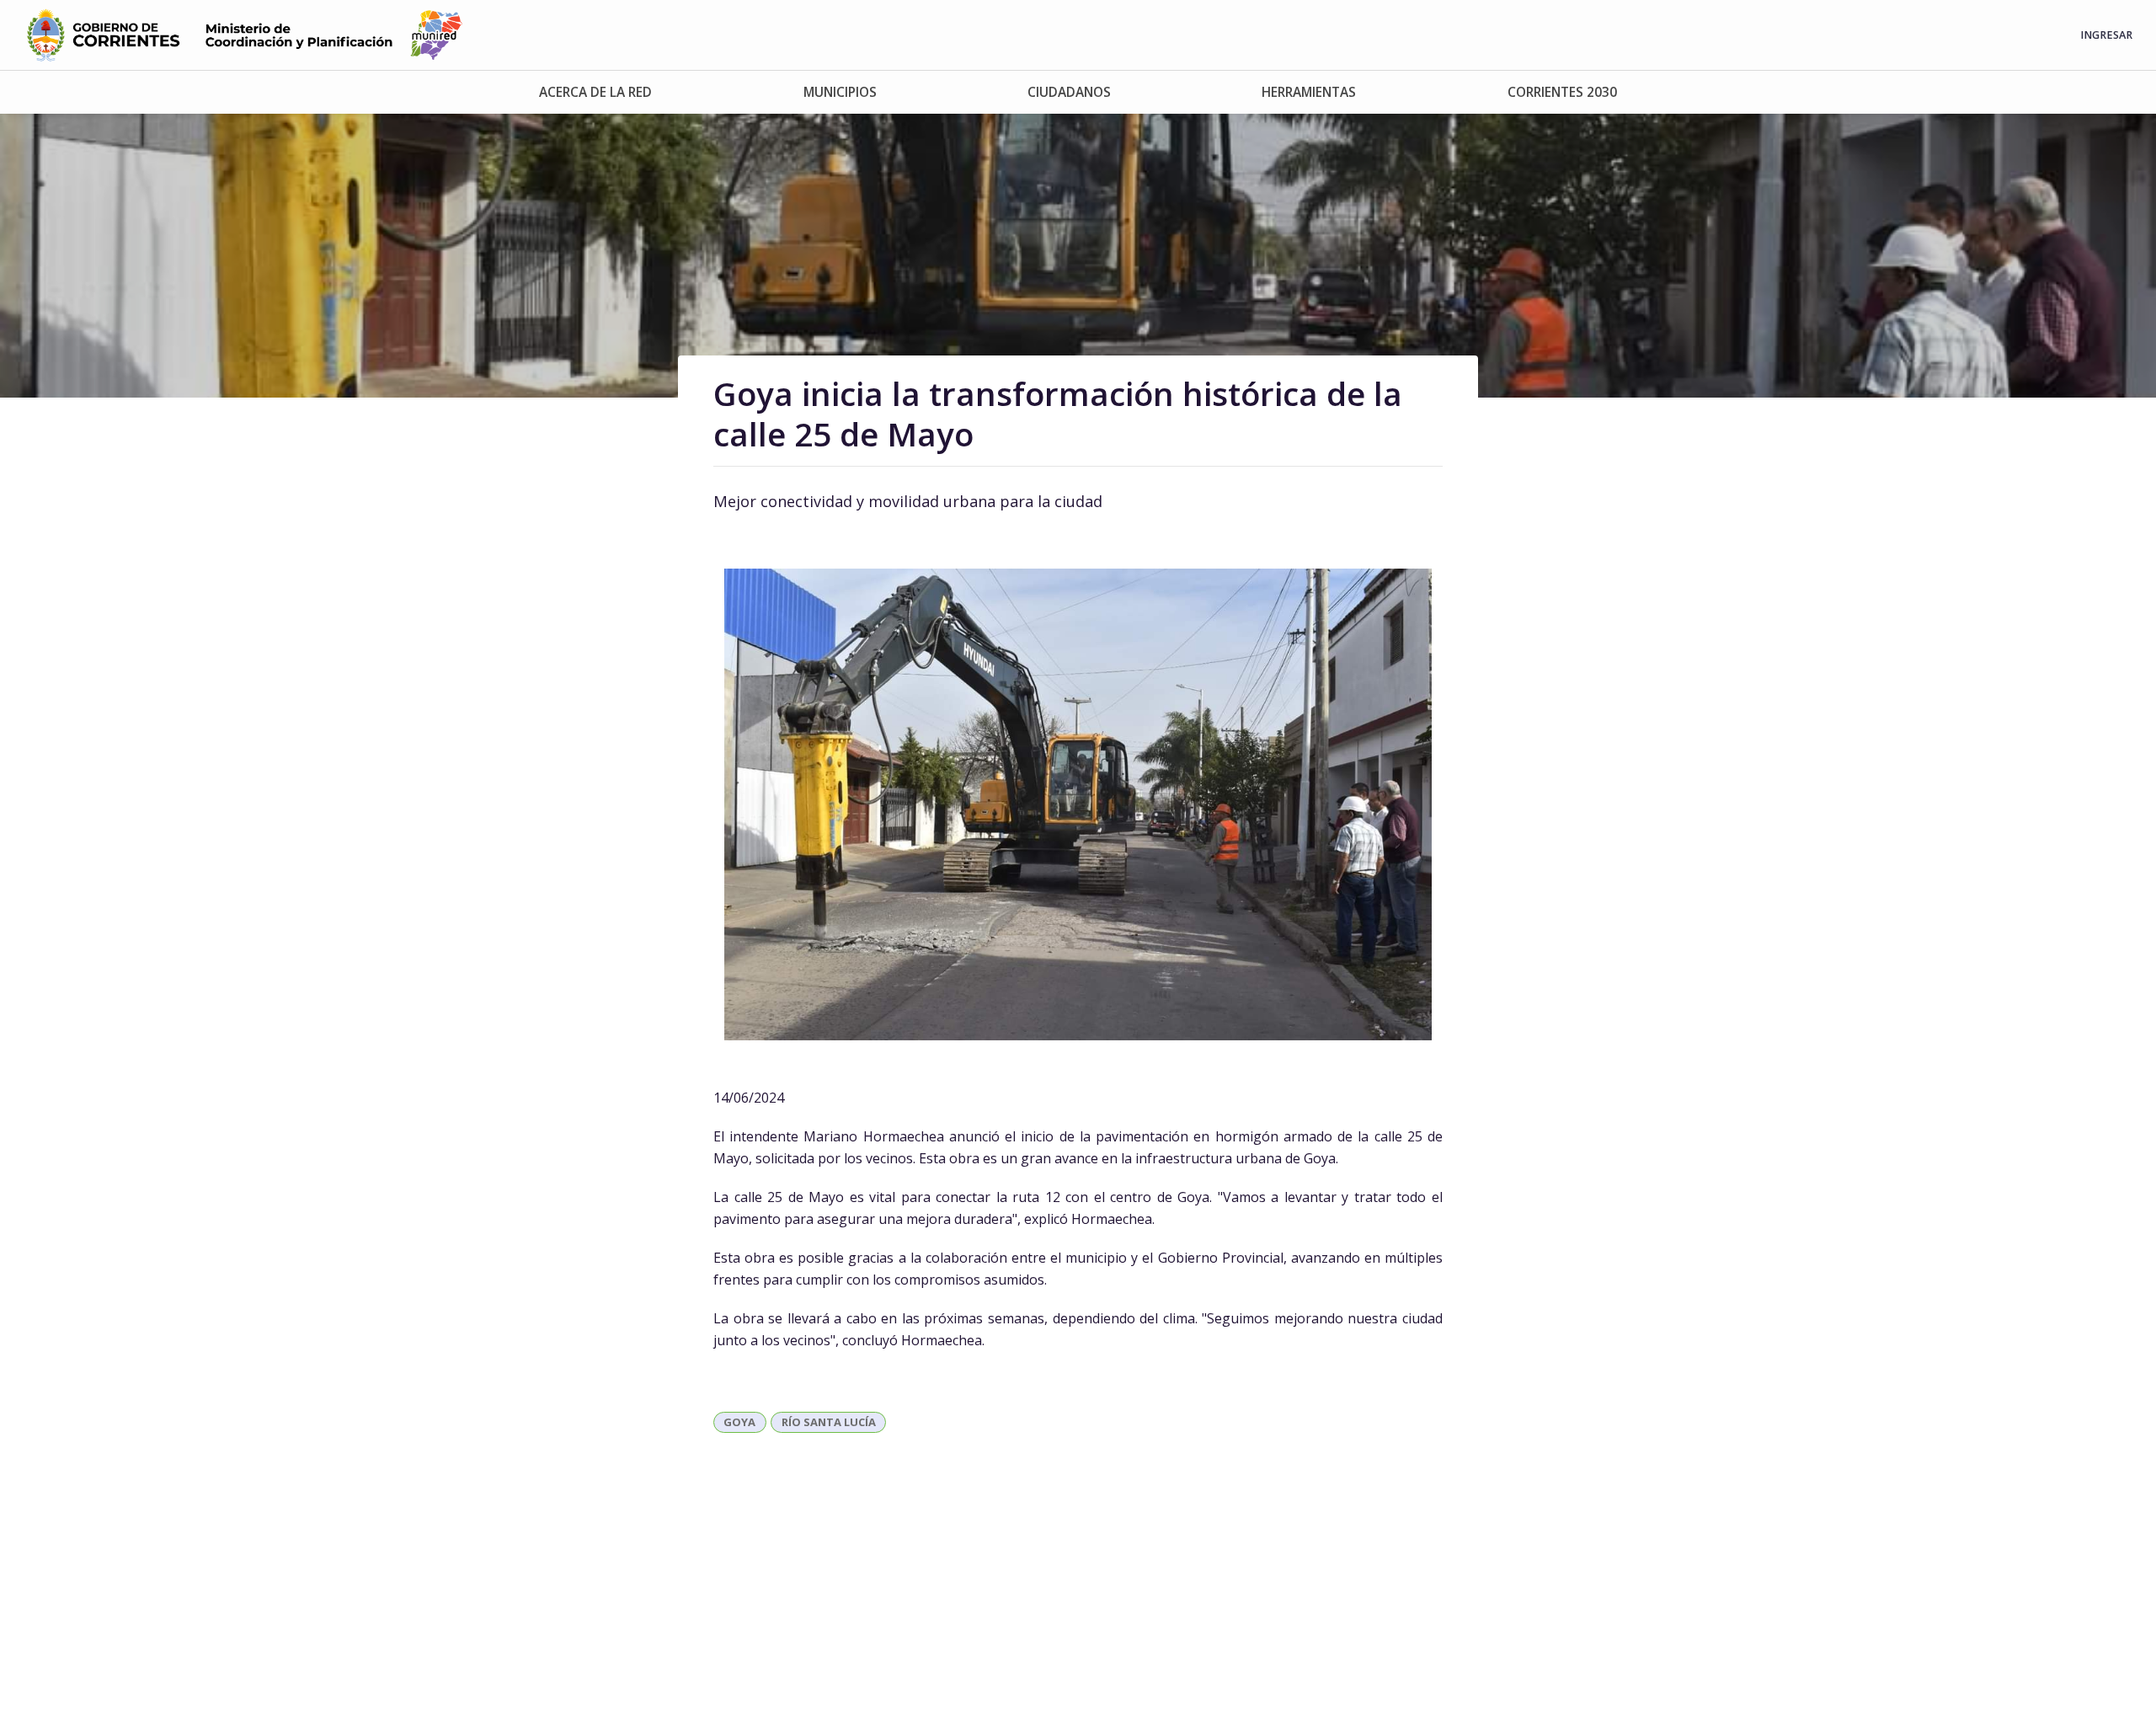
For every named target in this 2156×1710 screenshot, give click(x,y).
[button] (595, 92)
